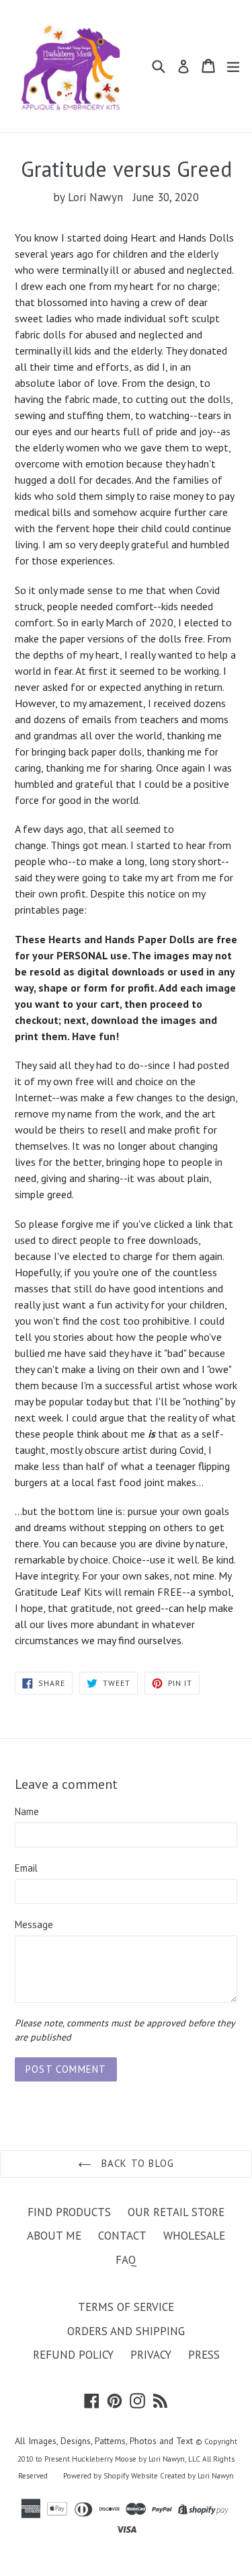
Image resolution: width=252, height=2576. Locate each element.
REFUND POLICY (73, 2355)
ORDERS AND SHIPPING (126, 2331)
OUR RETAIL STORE (176, 2212)
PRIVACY (151, 2355)
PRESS (204, 2355)
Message (34, 1924)
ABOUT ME (54, 2236)
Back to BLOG (136, 2163)
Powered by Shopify (96, 2476)
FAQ (126, 2260)
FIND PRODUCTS (69, 2212)
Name (27, 1811)
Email (26, 1868)
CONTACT (122, 2236)
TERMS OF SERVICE (126, 2307)
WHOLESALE (194, 2236)
